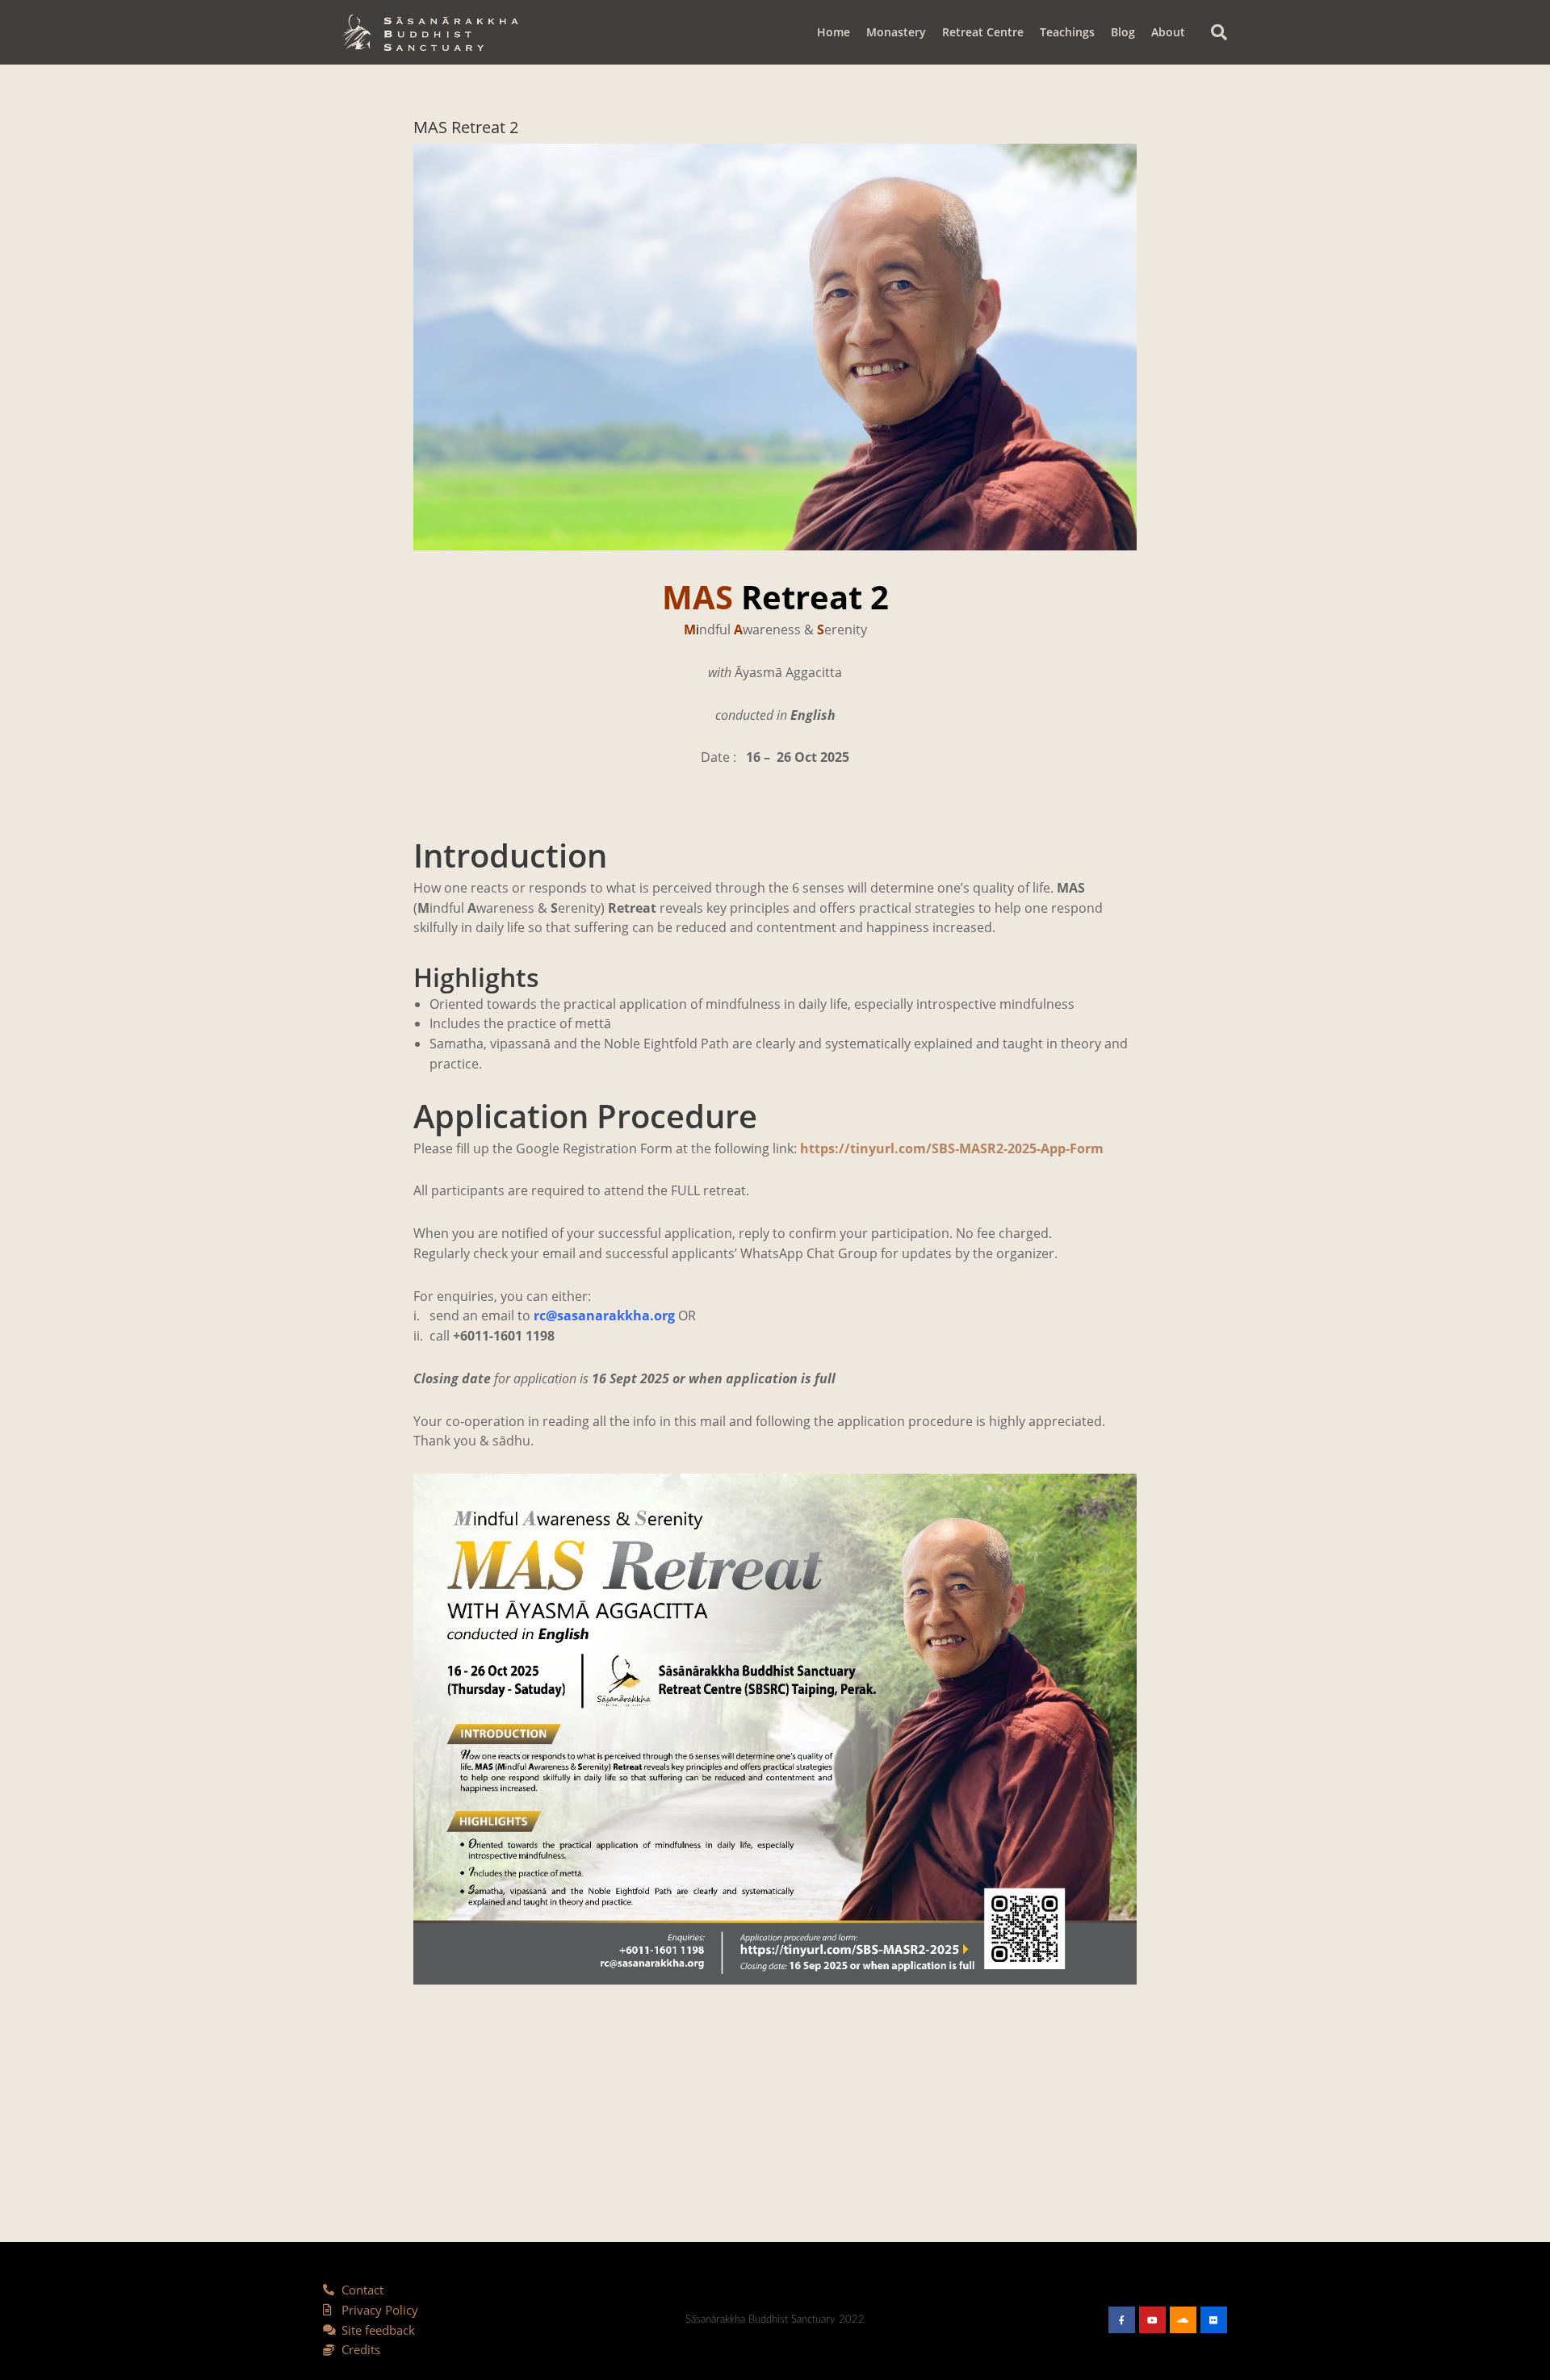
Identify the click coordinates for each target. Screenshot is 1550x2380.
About (1168, 32)
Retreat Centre (983, 32)
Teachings (1067, 32)
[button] (1219, 32)
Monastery (896, 32)
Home (834, 32)
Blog (1123, 32)
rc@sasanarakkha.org (604, 1315)
